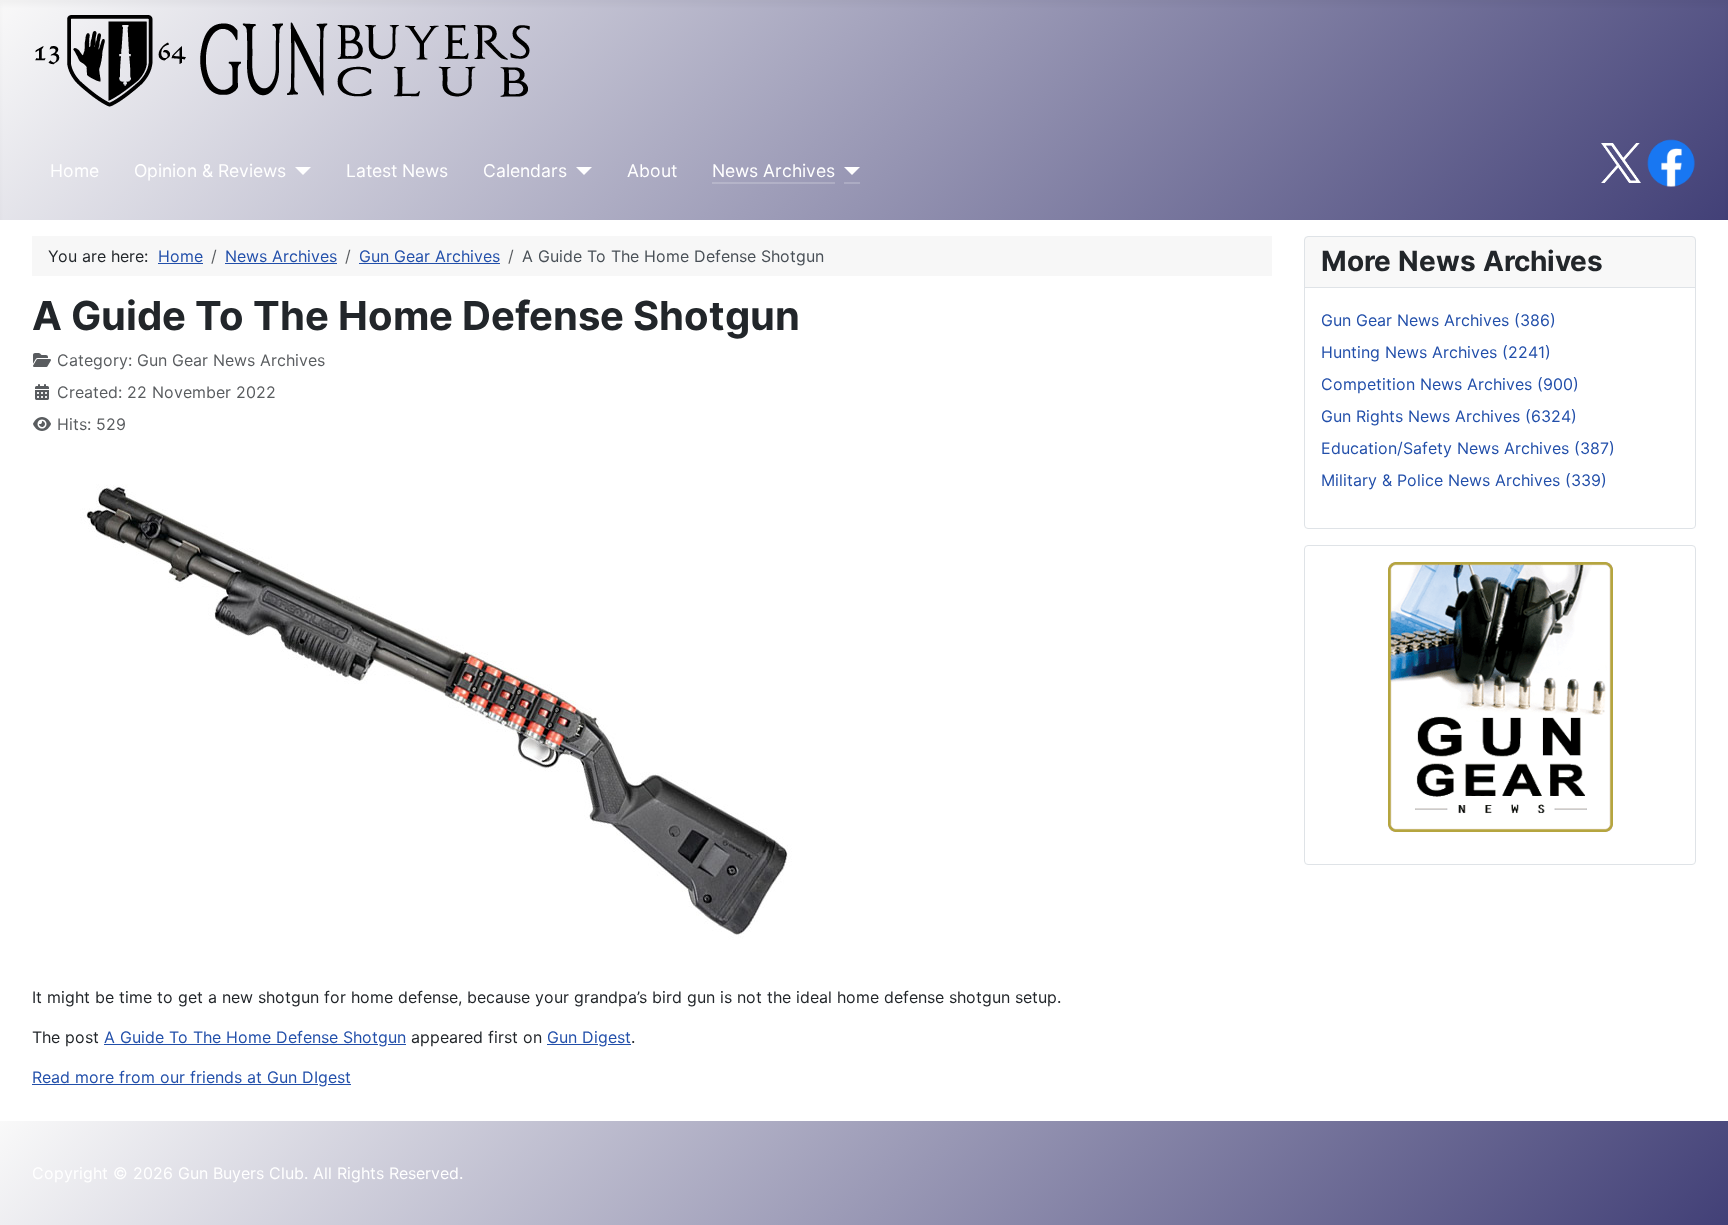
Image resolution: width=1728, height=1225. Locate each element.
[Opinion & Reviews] (298, 171)
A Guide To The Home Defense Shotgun (255, 1037)
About (652, 170)
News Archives (773, 170)
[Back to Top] (1693, 1188)
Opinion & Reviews (210, 170)
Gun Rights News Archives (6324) (1449, 416)
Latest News (397, 170)
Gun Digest (589, 1037)
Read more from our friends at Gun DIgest (191, 1077)
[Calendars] (579, 171)
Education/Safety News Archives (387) (1468, 448)
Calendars (525, 170)
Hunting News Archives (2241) (1436, 352)
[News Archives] (847, 171)
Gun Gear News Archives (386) (1438, 320)
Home (74, 170)
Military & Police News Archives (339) (1464, 480)
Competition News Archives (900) (1450, 384)
